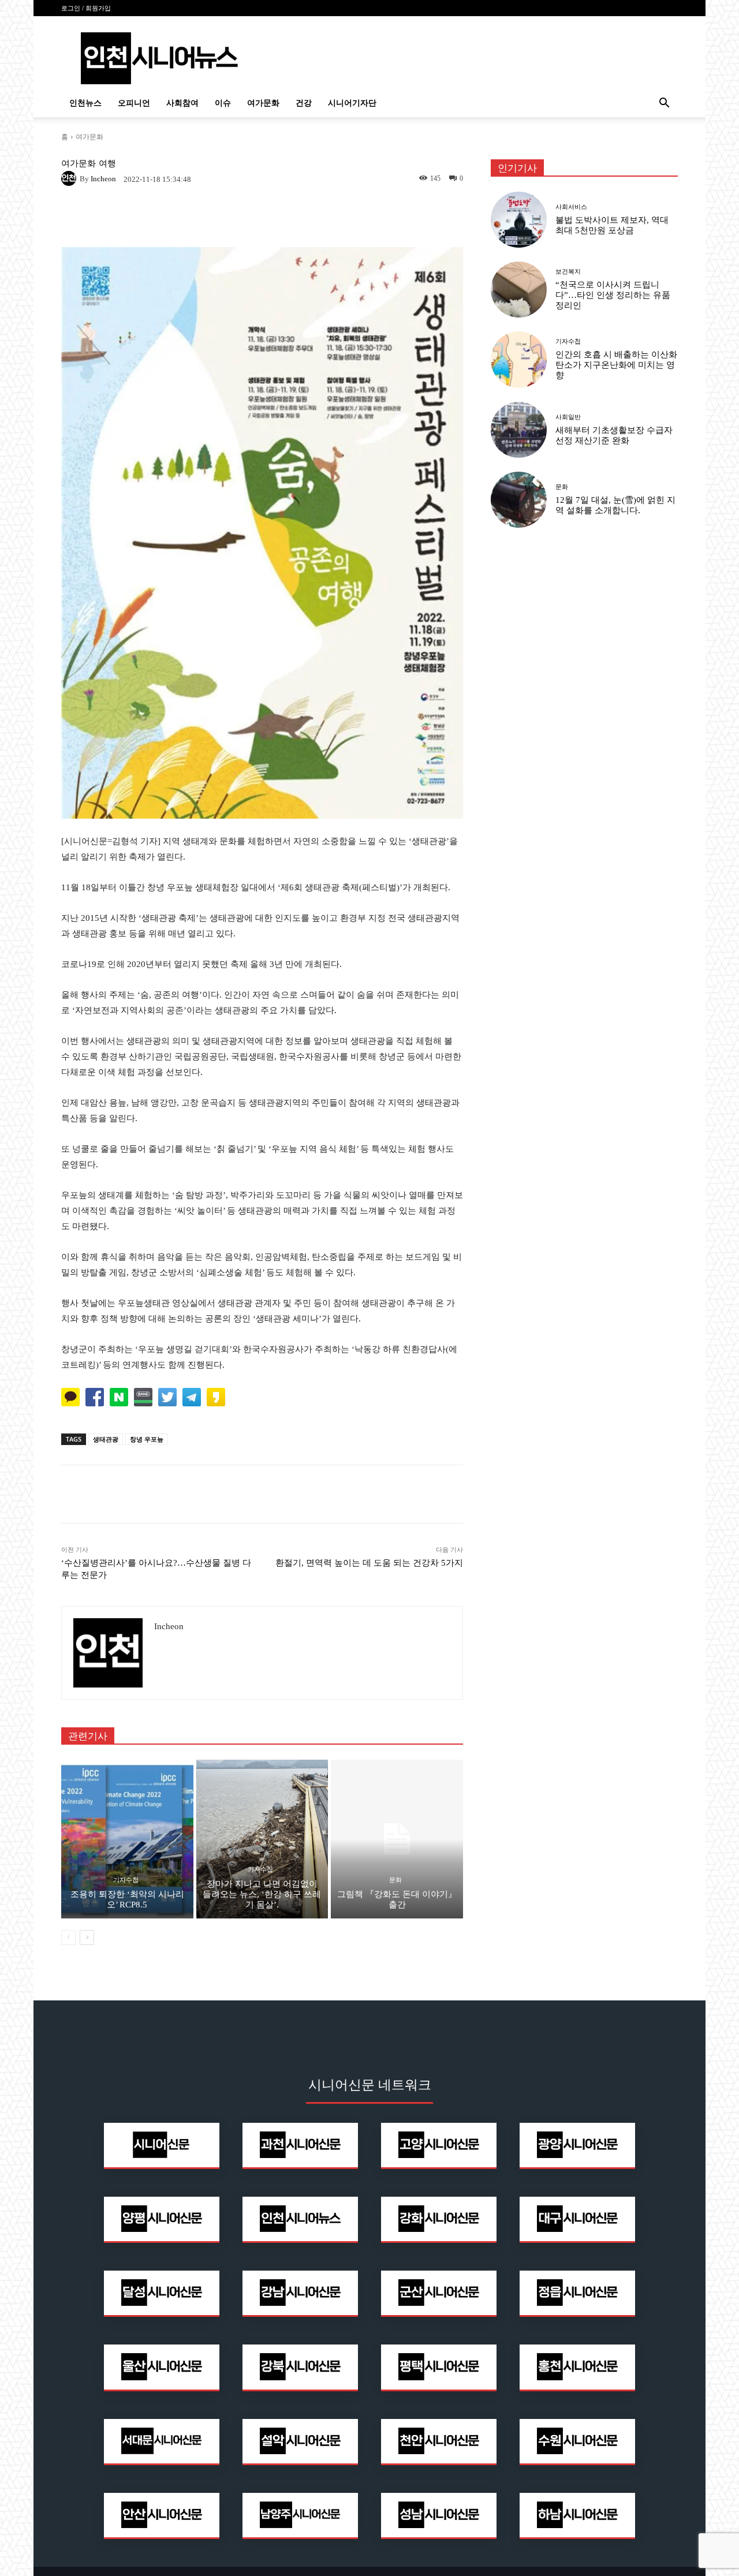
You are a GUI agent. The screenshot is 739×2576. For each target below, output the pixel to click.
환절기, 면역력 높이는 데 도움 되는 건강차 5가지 (369, 1563)
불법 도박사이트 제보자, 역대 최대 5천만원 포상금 (612, 225)
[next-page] (87, 1937)
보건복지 (568, 272)
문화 (395, 1880)
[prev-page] (68, 1937)
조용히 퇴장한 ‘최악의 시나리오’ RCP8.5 (127, 1899)
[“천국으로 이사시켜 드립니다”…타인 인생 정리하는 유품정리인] (519, 290)
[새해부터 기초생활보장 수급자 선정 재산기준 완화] (519, 430)
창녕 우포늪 (147, 1439)
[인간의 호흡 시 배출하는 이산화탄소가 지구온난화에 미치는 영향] (519, 359)
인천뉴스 (85, 103)
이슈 (223, 103)
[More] (417, 1494)
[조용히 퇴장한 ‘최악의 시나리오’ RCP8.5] (127, 1839)
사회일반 (568, 417)
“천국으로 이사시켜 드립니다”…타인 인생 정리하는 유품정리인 (613, 295)
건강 (304, 103)
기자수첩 (126, 1880)
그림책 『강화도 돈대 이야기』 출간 (397, 1899)
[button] (664, 104)
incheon (103, 179)
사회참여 (182, 103)
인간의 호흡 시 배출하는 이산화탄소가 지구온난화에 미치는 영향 (616, 365)
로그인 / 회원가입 (86, 8)
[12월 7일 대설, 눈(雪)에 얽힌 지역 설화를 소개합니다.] (519, 500)
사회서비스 (571, 207)
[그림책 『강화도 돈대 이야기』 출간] (397, 1839)
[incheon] (70, 178)
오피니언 (134, 103)
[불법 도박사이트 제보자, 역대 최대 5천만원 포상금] (519, 220)
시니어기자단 (352, 103)
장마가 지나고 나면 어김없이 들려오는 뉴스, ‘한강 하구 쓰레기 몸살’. (262, 1894)
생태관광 (106, 1439)
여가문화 (263, 103)
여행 (107, 164)
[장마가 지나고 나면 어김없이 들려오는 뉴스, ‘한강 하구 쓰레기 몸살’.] (262, 1839)
